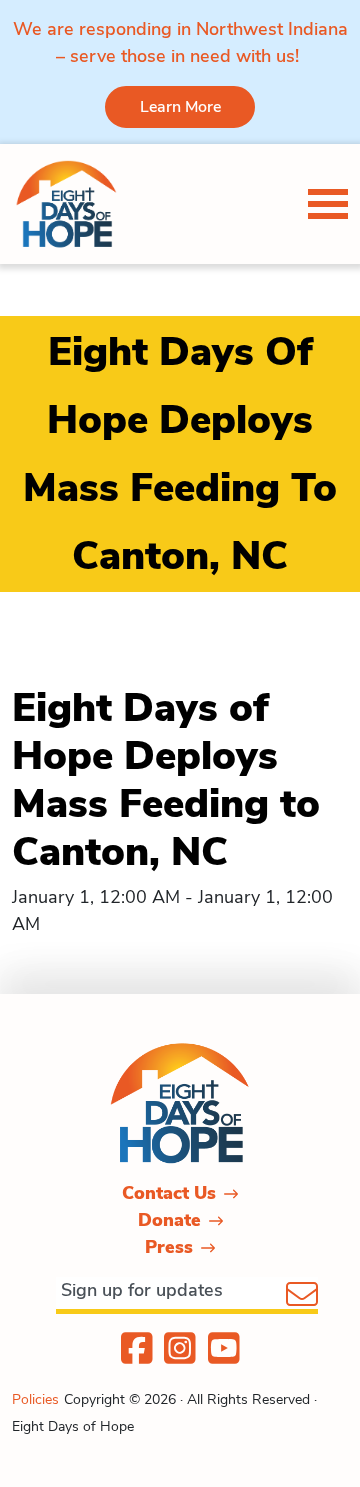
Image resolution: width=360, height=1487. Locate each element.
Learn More (180, 107)
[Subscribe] (302, 1296)
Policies (35, 1399)
